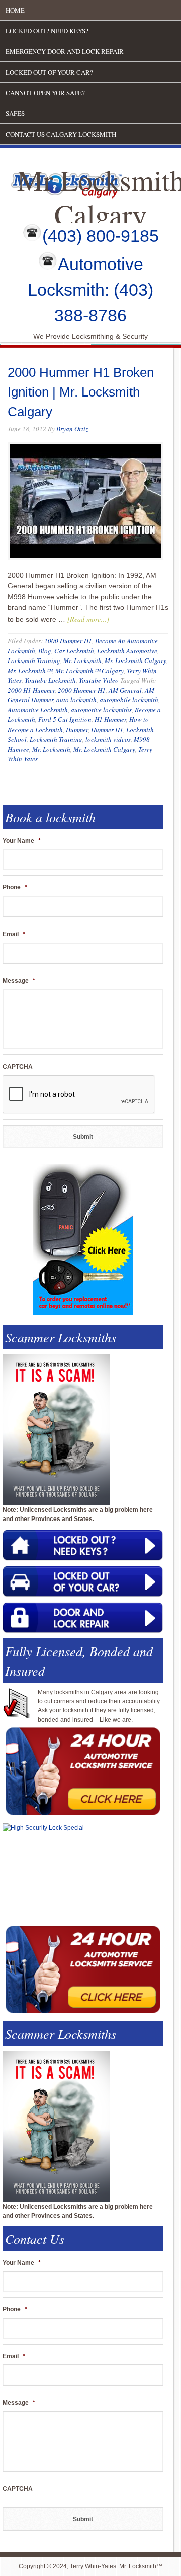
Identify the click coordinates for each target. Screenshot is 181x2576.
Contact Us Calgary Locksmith (61, 134)
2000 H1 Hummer (31, 690)
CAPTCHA (18, 1067)
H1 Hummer (110, 719)
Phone (15, 887)
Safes (15, 113)
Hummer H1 (107, 730)
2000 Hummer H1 (68, 641)
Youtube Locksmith (50, 680)
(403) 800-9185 (101, 236)
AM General (125, 690)
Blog (45, 651)
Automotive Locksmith (38, 710)
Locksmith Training (34, 660)
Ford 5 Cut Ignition (65, 719)
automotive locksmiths (101, 710)
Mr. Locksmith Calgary (135, 660)
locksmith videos (108, 739)
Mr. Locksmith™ (30, 671)
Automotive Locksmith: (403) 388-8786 (90, 290)
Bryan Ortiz (72, 429)
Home (15, 10)
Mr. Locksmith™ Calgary (89, 671)
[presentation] (79, 1095)
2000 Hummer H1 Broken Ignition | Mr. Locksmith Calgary (81, 392)
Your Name (22, 841)
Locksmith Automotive (127, 651)
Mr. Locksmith (82, 660)
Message (19, 981)
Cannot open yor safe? (45, 93)
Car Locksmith (74, 651)
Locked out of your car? (49, 72)
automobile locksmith (129, 700)
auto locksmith (76, 700)
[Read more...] (88, 619)
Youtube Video (99, 680)
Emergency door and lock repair (65, 51)
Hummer (77, 730)
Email (14, 934)
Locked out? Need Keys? (47, 31)
